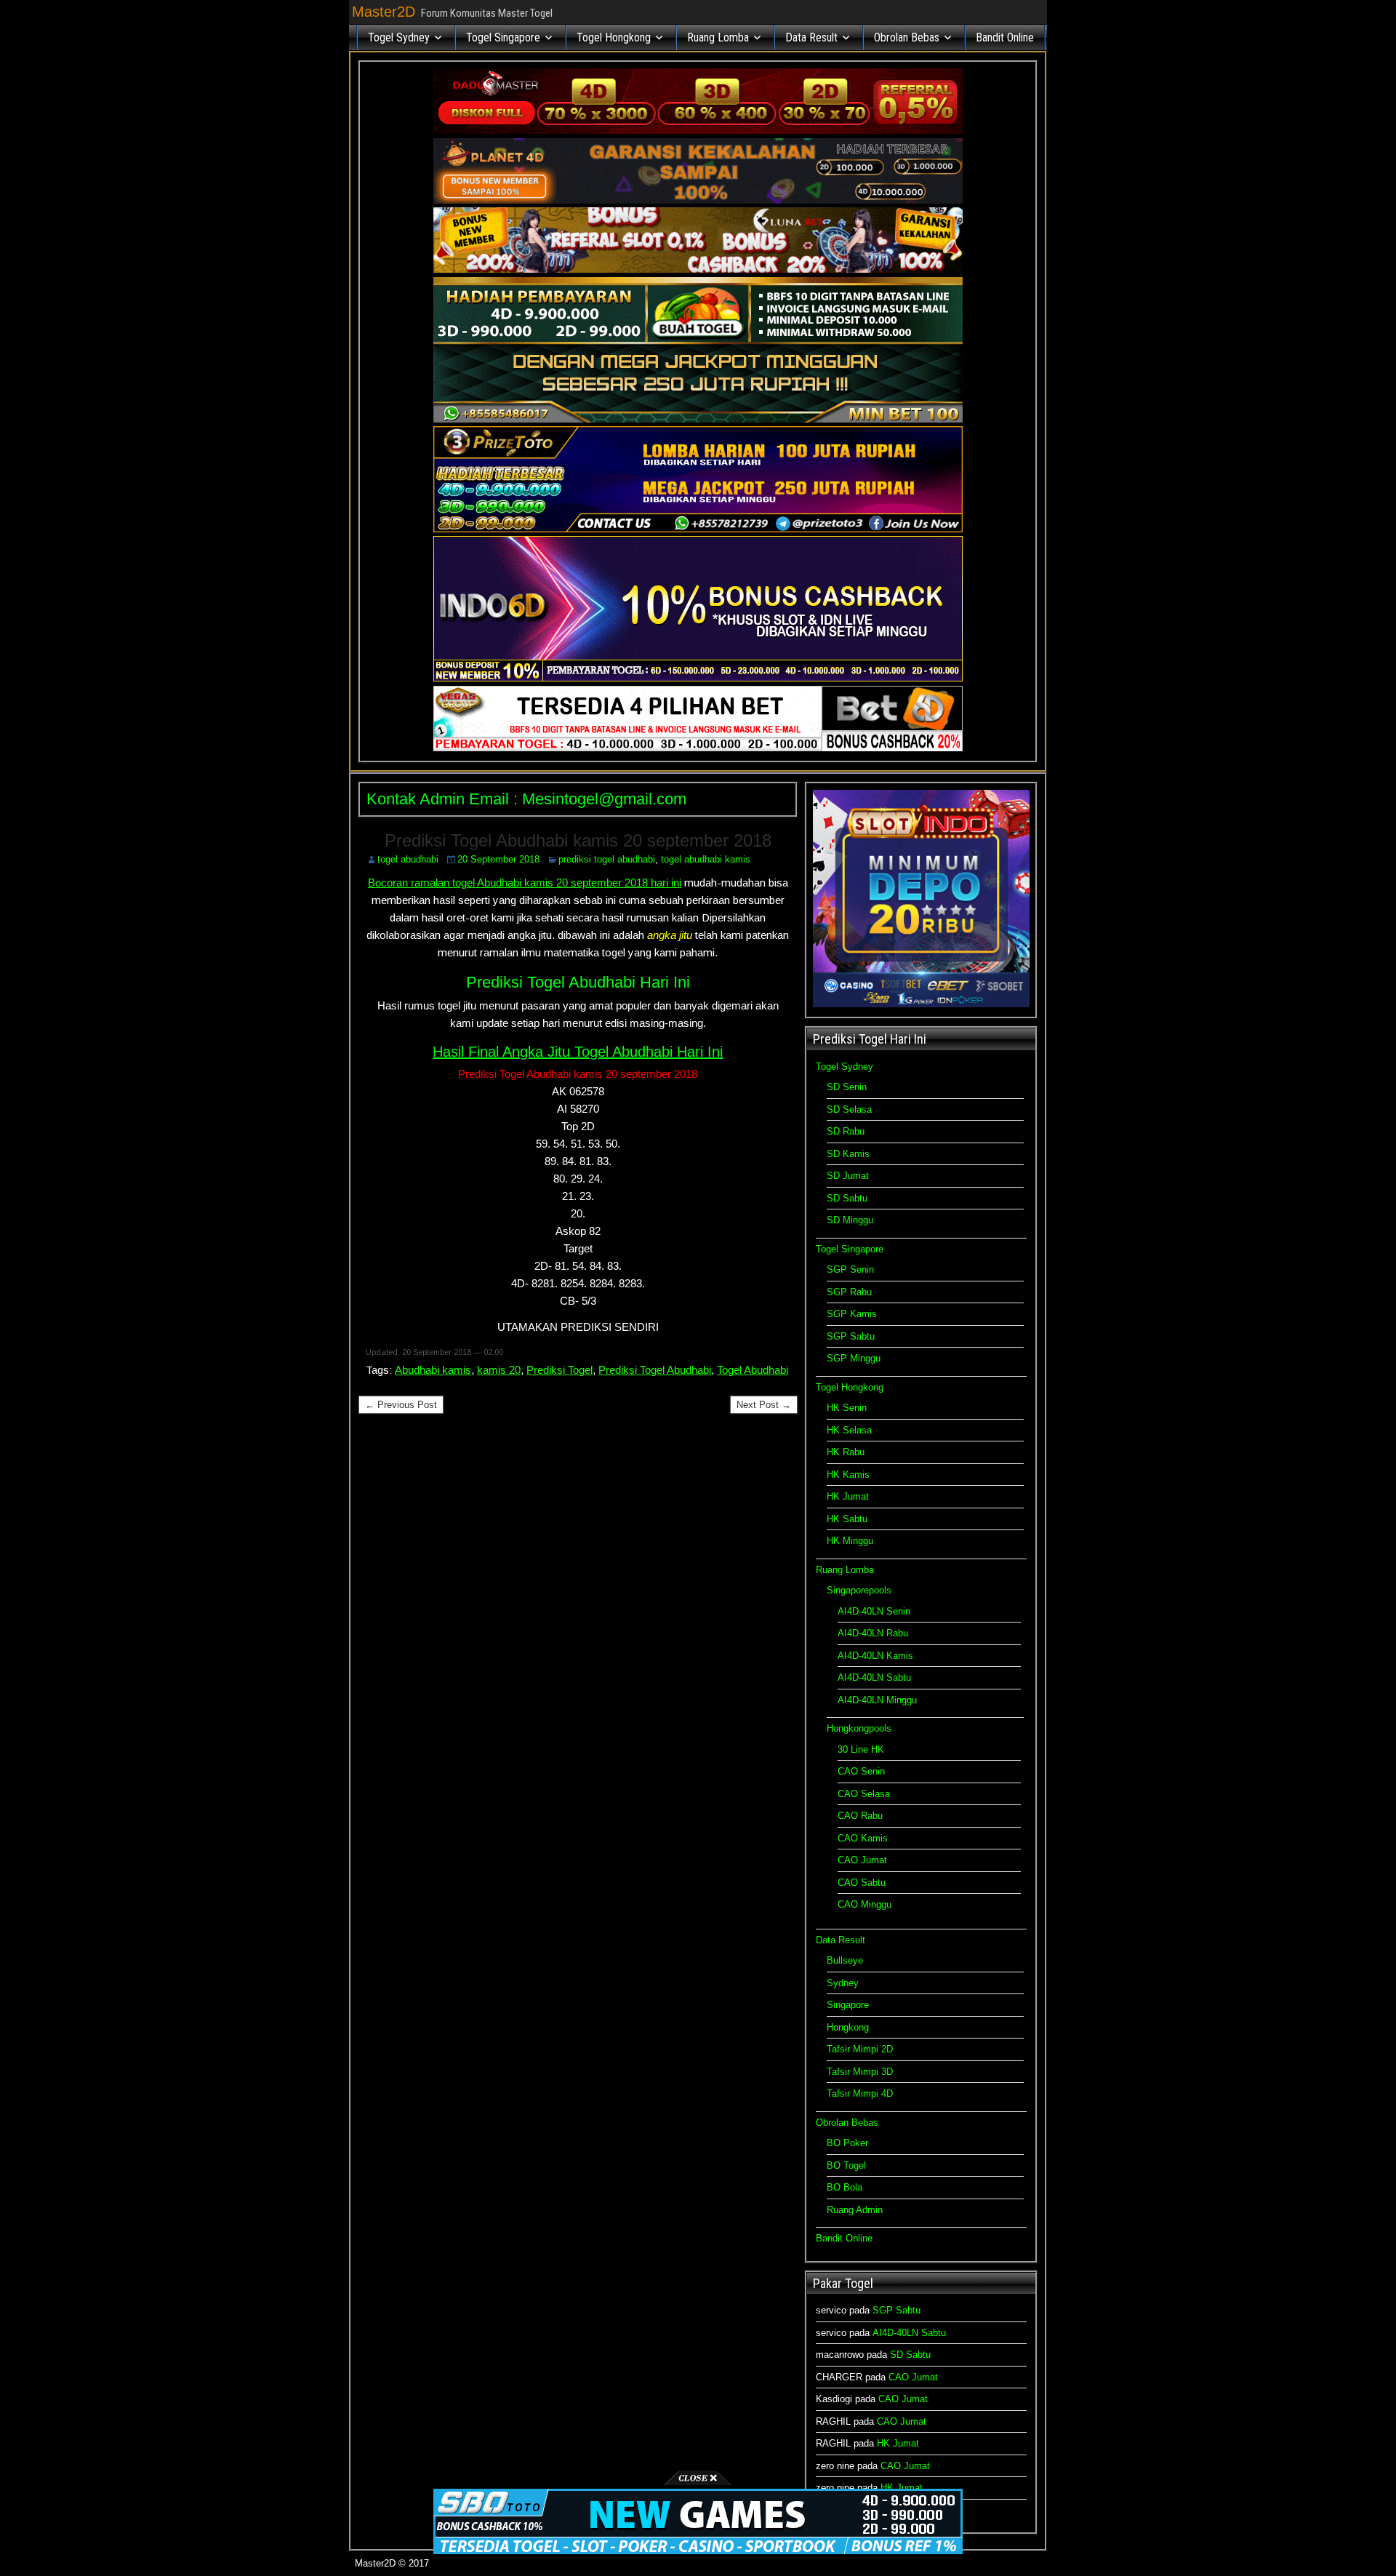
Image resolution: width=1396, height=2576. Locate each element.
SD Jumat (848, 1176)
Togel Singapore (503, 37)
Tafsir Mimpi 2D (860, 2049)
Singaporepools (859, 1590)
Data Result (811, 37)
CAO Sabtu (862, 1883)
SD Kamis (848, 1154)
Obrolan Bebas (907, 37)
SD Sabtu (847, 1198)
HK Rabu (846, 1452)
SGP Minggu (854, 1358)
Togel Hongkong (614, 37)
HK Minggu (850, 1541)
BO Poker (847, 2143)
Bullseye (845, 1960)
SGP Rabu (849, 1292)
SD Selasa (849, 1109)
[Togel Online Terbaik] (698, 2551)
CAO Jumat (862, 1860)
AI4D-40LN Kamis (875, 1656)
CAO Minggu (865, 1904)
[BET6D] (698, 748)
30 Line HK (861, 1749)
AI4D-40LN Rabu (873, 1633)
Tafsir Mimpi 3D (860, 2072)
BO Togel (846, 2165)
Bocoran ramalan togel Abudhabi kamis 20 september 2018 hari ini (525, 883)
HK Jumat (848, 1496)
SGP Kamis (852, 1314)
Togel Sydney (399, 37)
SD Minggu (850, 1220)
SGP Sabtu (851, 1336)
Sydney (843, 1983)
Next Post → (764, 1405)
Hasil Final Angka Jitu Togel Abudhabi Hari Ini (578, 1052)
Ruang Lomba (718, 37)
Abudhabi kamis (433, 1370)
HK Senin (847, 1408)
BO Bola (845, 2187)
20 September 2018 (498, 859)
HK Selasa (849, 1430)
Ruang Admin (855, 2210)
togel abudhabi (408, 859)
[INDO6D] (698, 678)
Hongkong (848, 2027)
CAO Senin (861, 1771)
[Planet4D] (698, 200)
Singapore (848, 2005)
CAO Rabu (860, 1816)
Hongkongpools (859, 1728)
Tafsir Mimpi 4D (860, 2093)
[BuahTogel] (698, 419)
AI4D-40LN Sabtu (874, 1677)
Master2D (384, 12)
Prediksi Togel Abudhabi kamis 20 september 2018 (578, 840)
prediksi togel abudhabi (607, 859)
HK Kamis (848, 1475)
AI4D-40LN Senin (874, 1611)
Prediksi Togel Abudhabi (655, 1370)
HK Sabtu (847, 1519)
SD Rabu (846, 1131)
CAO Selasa (864, 1794)
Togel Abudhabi (753, 1370)
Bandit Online (1005, 37)
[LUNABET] (698, 269)
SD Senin (847, 1087)
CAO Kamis (863, 1838)
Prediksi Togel (559, 1370)
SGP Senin (850, 1269)
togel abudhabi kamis (706, 859)
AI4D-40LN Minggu (877, 1700)
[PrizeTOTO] (698, 529)
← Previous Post (401, 1405)
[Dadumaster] (698, 131)
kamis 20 (499, 1370)
